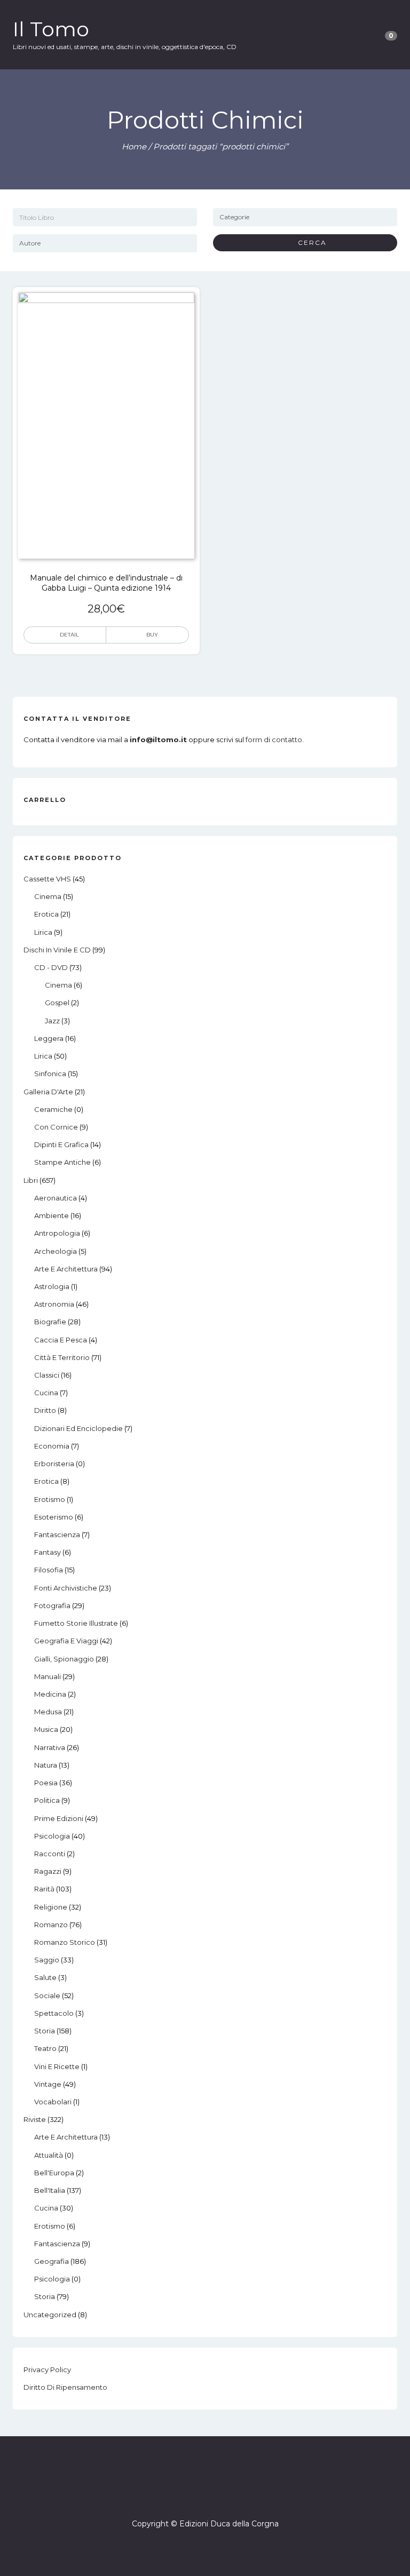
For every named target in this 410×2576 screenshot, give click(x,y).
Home (134, 146)
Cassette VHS (47, 879)
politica (47, 1800)
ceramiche (53, 1109)
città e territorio (62, 1357)
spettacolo (54, 2013)
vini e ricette (57, 2066)
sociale (47, 1995)
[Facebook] (195, 2493)
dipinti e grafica (61, 1144)
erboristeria (54, 1464)
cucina (46, 1393)
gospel (57, 1003)
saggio (47, 1960)
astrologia (52, 1286)
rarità (44, 1889)
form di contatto (274, 740)
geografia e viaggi (66, 1641)
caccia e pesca (61, 1340)
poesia (46, 1783)
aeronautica (56, 1198)
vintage (48, 2084)
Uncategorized (50, 2315)
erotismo (50, 1499)
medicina (50, 1694)
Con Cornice (56, 1127)
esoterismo (54, 1517)
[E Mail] (215, 2493)
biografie (50, 1322)
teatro (45, 2048)
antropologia (57, 1233)
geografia (52, 2261)
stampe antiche (62, 1162)
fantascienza (57, 1535)
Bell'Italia (50, 2190)
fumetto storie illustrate (76, 1623)
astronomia (54, 1304)
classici (47, 1375)
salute (45, 1977)
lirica (43, 932)
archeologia (56, 1251)
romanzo (51, 1925)
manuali (48, 1676)
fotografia (52, 1605)
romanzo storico (65, 1942)
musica (46, 1729)
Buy (152, 635)
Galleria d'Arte (48, 1092)
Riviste (35, 2119)
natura (46, 1765)
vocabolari (53, 2102)
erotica (46, 914)
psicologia (52, 1836)
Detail (69, 635)
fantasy (48, 1552)
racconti (50, 1854)
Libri (31, 1180)
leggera (49, 1038)
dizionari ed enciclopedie (78, 1428)
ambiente (52, 1215)
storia (45, 2031)
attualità (49, 2155)
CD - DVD (51, 967)
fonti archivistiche (66, 1588)
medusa (48, 1712)
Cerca (308, 243)
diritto (45, 1410)
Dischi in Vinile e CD (57, 950)
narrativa (50, 1747)
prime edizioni (59, 1818)
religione (51, 1907)
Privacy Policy (47, 2370)
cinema (48, 896)
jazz (52, 1021)
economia (52, 1446)
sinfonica (50, 1074)
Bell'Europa (54, 2173)
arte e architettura (66, 1269)
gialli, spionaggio (64, 1659)
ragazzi (48, 1871)
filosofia (49, 1570)
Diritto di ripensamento (65, 2387)
